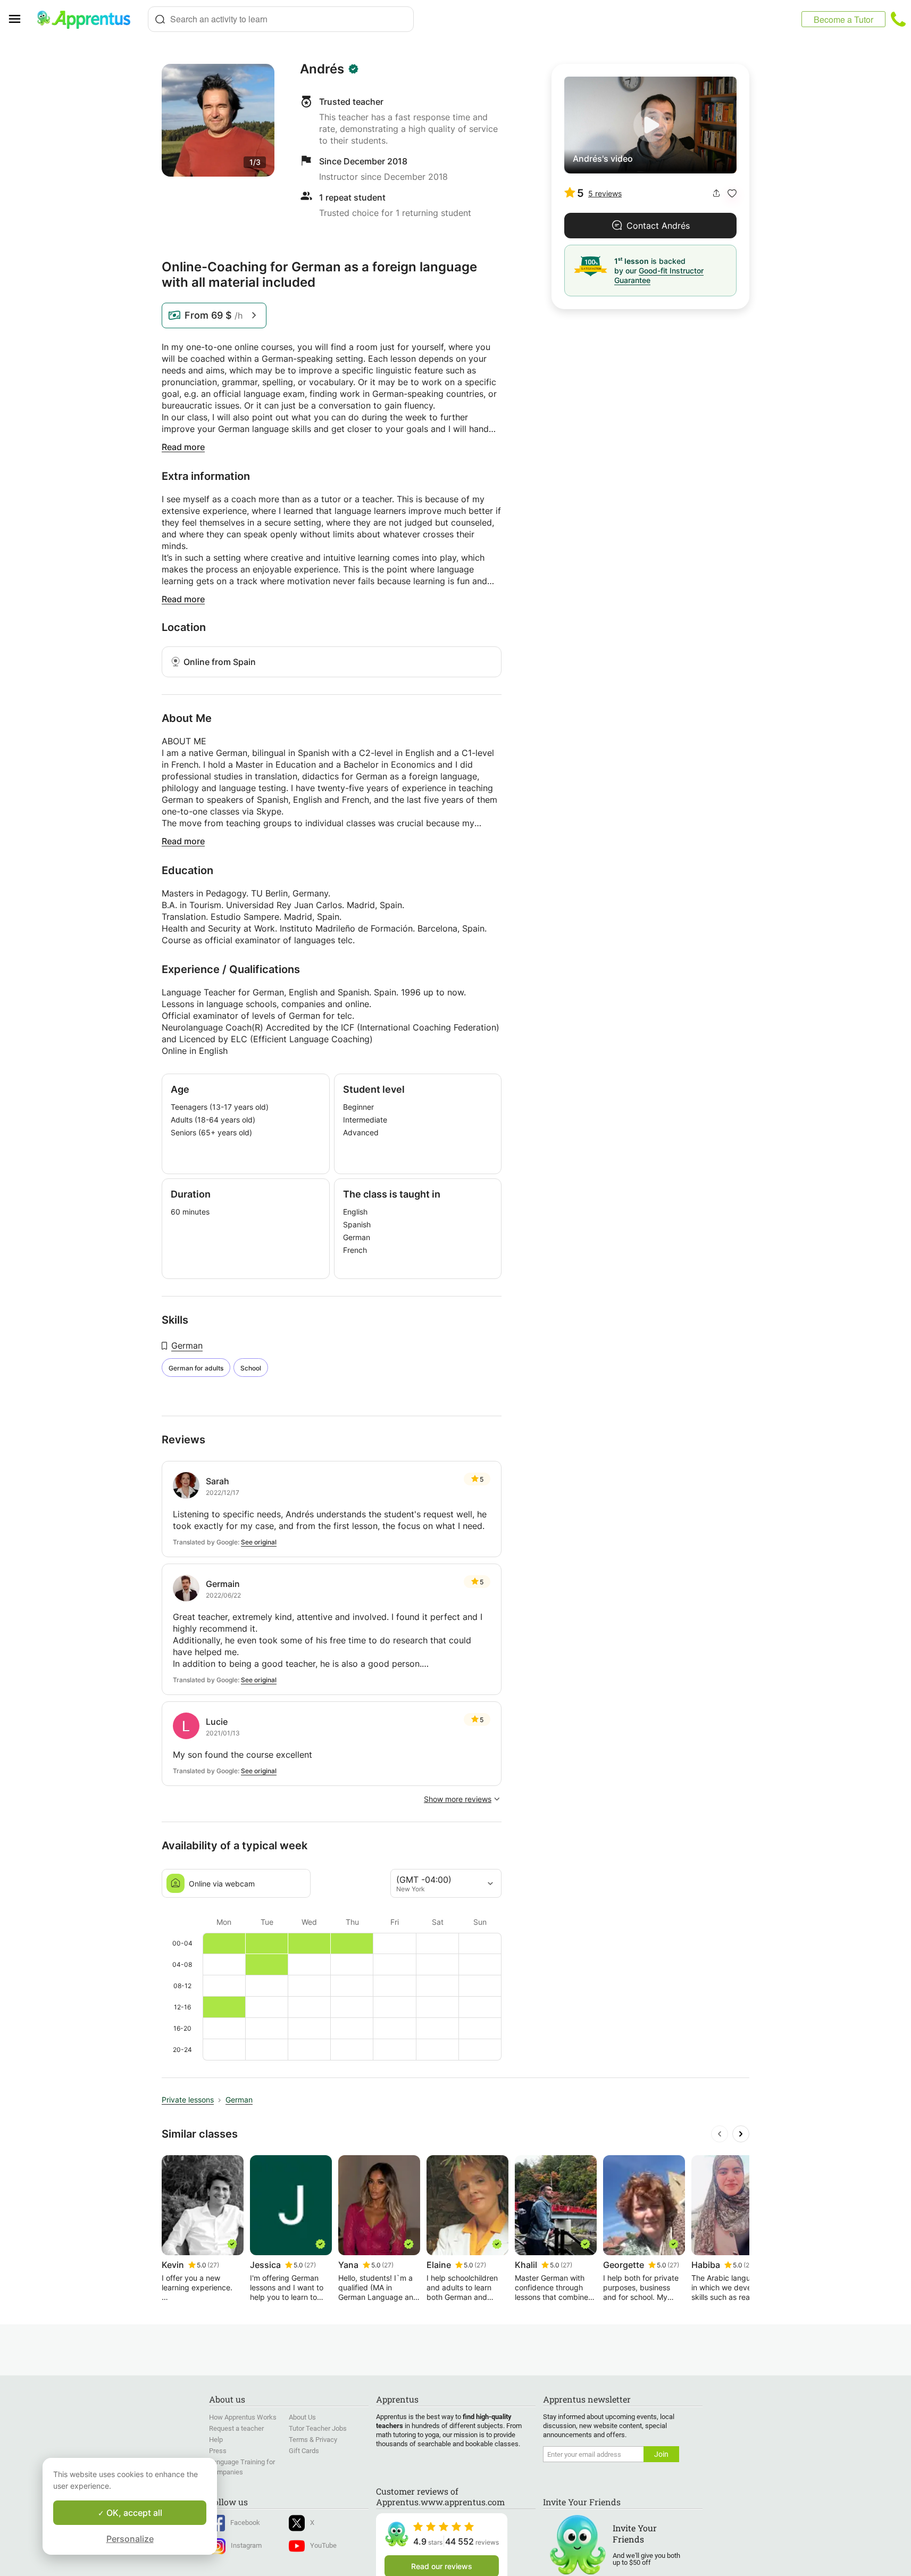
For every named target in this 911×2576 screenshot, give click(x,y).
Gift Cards (304, 2451)
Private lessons (188, 2100)
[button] (732, 193)
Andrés (322, 69)
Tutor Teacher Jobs (318, 2428)
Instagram (246, 2545)
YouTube (323, 2545)
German (187, 1345)
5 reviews (605, 193)
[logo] (88, 19)
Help (216, 2440)
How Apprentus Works (243, 2417)
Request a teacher (236, 2428)
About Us (302, 2417)
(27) (213, 2265)
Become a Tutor (843, 19)
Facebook (245, 2523)
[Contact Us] (898, 19)
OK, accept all (133, 2513)
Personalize (130, 2539)
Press (218, 2451)
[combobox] (281, 19)
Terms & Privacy (313, 2440)
